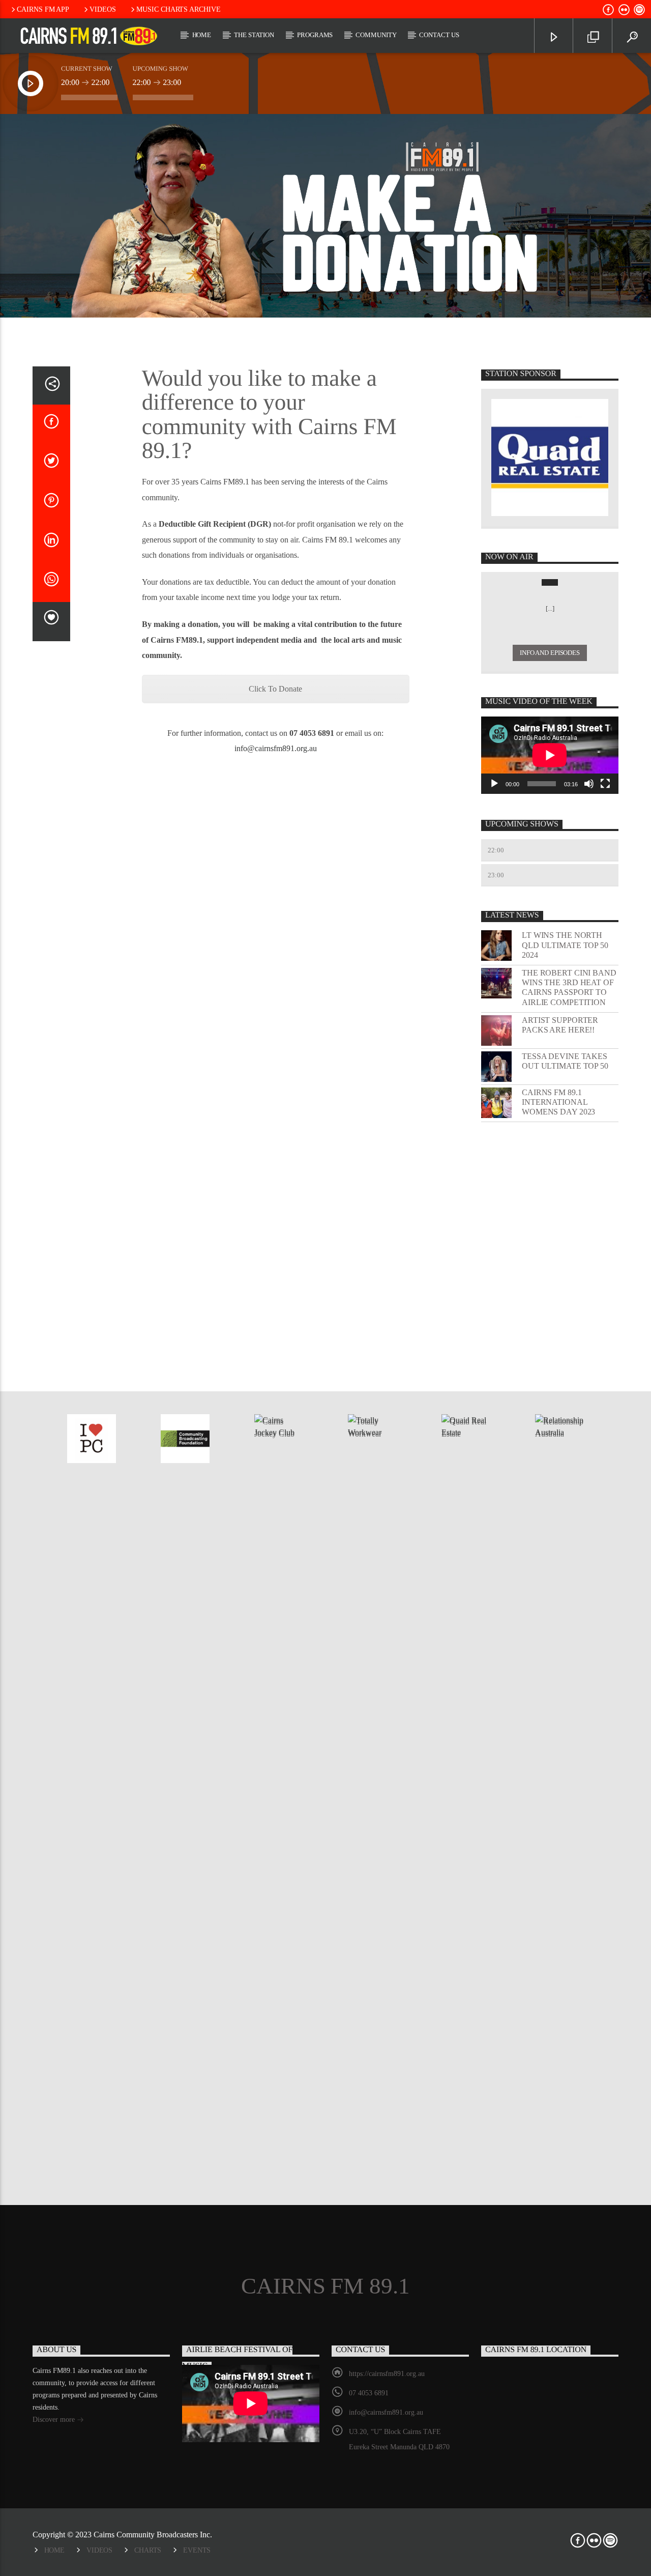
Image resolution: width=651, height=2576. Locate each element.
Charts (148, 2550)
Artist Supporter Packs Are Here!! (560, 1025)
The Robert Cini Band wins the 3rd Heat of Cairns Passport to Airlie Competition (569, 988)
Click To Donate (275, 689)
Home (202, 35)
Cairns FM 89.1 (325, 2286)
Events (197, 2550)
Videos (103, 9)
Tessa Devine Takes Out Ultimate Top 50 (565, 1061)
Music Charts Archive (179, 9)
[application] (550, 755)
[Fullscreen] (605, 784)
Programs (315, 35)
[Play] (494, 784)
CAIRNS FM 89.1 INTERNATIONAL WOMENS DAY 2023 (558, 1102)
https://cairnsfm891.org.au (387, 2374)
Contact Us (439, 35)
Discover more (55, 2420)
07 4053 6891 (369, 2393)
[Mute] (589, 784)
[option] (92, 1439)
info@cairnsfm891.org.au (276, 748)
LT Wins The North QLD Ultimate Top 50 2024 (565, 945)
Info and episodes (550, 653)
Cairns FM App (43, 9)
